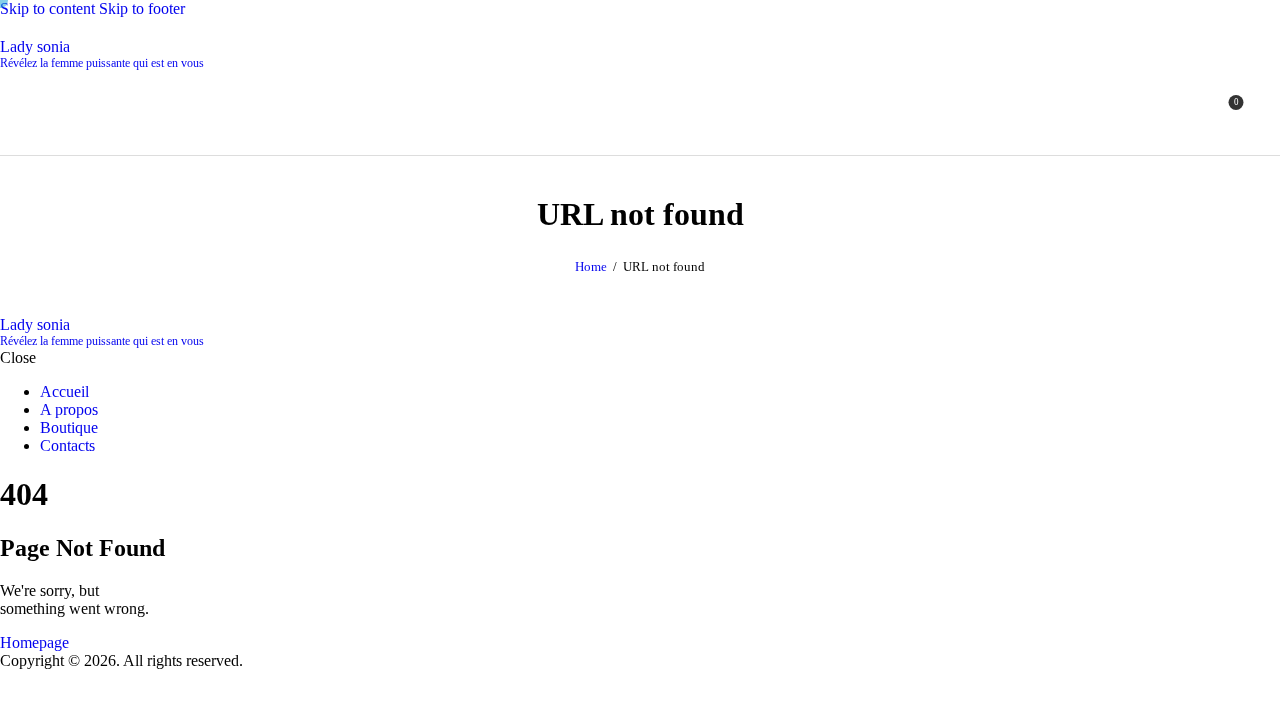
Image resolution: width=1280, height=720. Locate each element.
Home (591, 266)
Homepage (34, 642)
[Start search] (1268, 109)
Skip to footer (142, 8)
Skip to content (47, 8)
